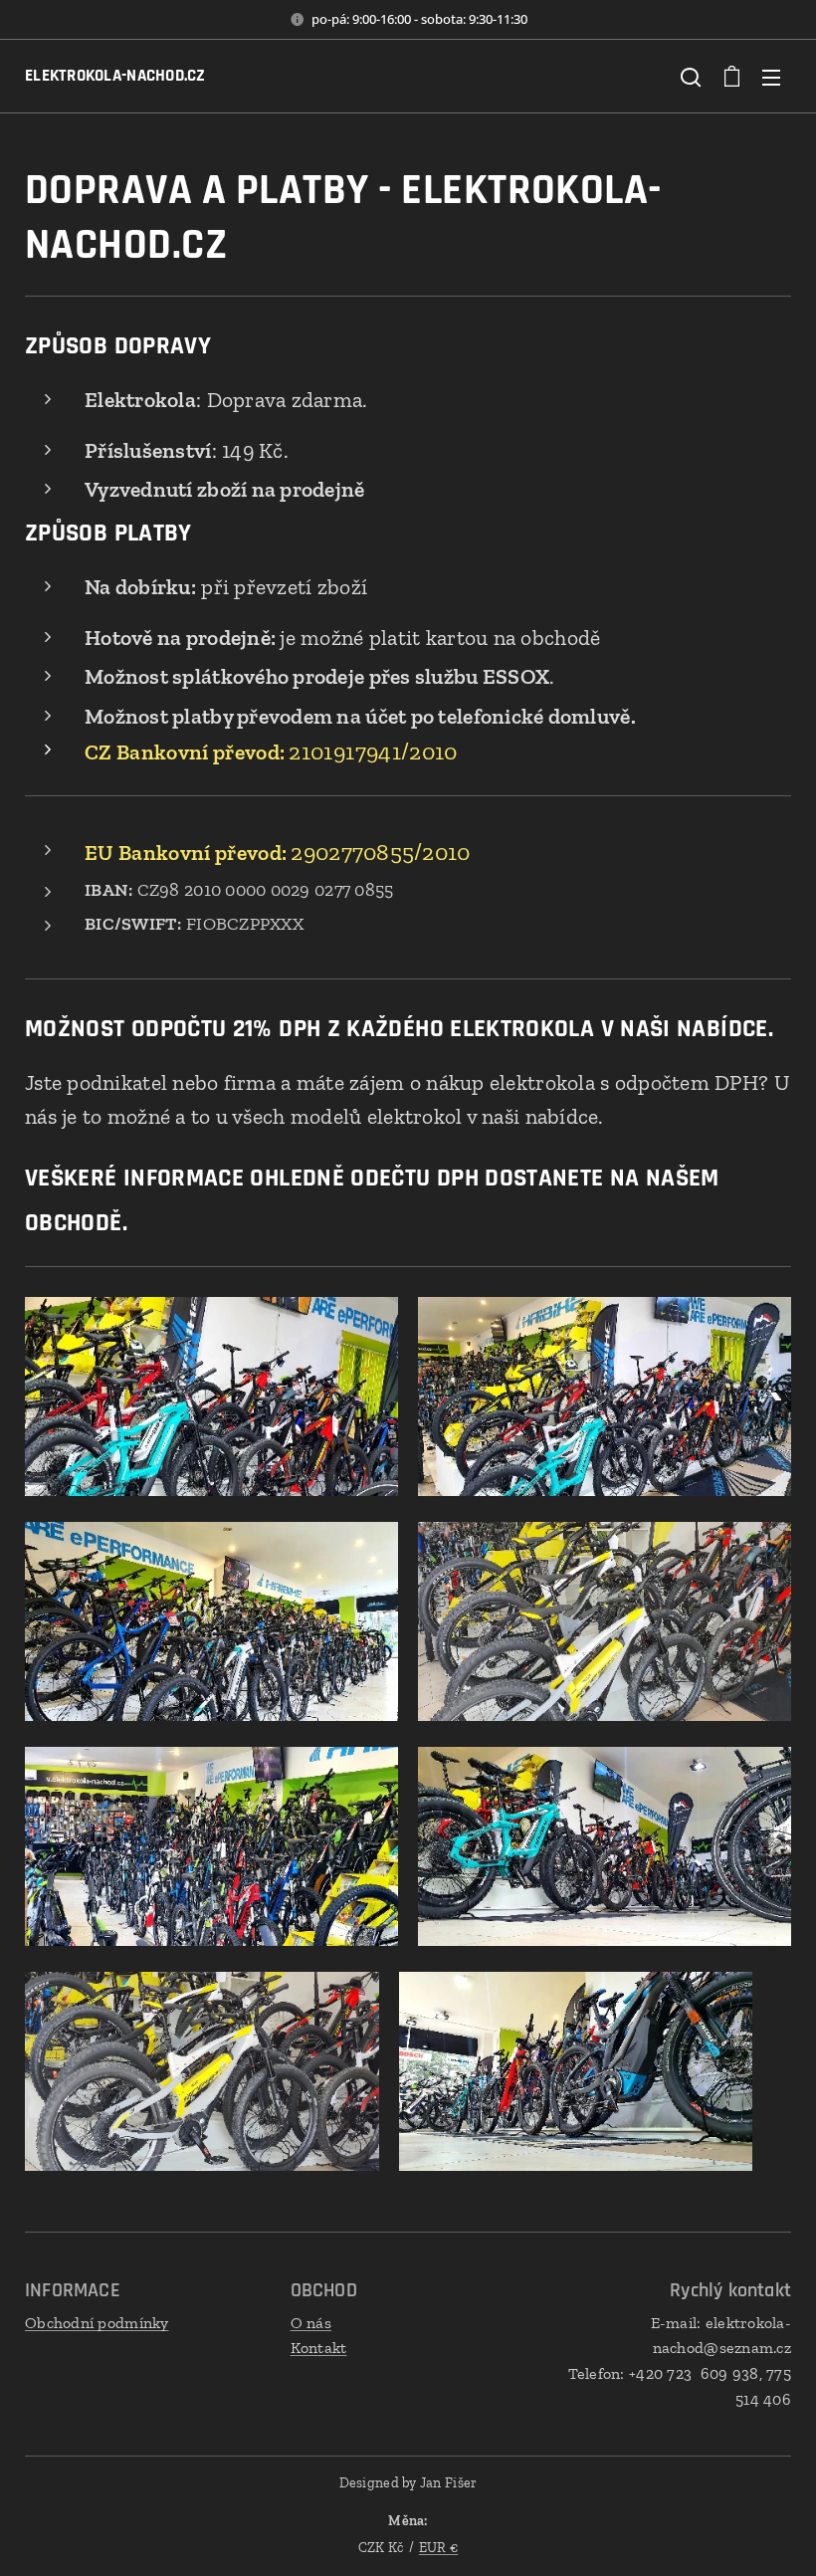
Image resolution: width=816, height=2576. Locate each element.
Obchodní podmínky (97, 2323)
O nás (311, 2323)
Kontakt (319, 2348)
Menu (771, 77)
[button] (691, 77)
